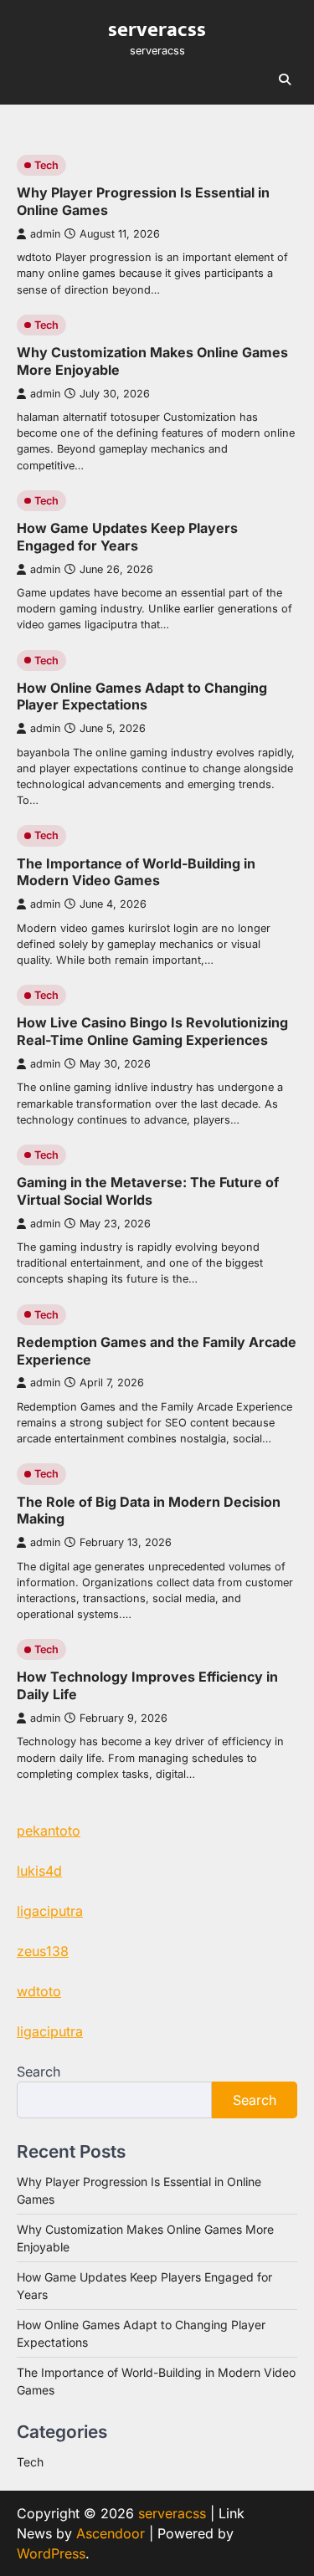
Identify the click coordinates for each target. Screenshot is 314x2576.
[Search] (285, 79)
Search (39, 2072)
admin (45, 234)
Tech (46, 165)
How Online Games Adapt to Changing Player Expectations (142, 696)
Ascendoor (111, 2533)
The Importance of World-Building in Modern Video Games (136, 872)
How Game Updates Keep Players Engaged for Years (127, 537)
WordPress (51, 2553)
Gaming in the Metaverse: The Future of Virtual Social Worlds (148, 1191)
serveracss (157, 30)
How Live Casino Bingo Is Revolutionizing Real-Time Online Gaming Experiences (152, 1031)
